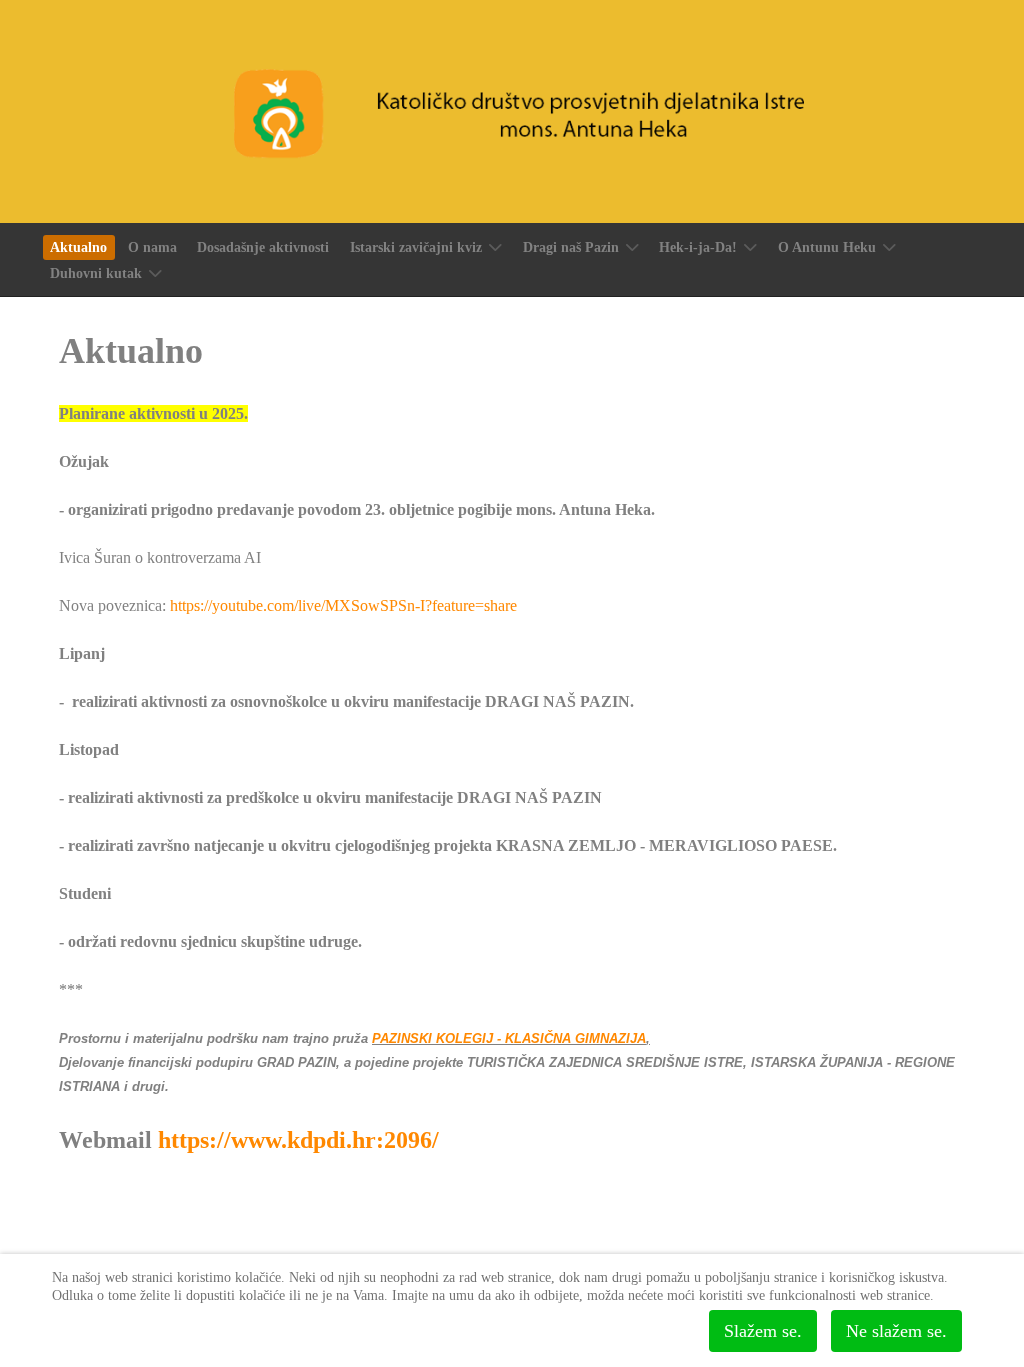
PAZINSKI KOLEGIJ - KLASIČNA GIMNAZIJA (509, 1038)
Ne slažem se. (896, 1331)
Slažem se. (763, 1331)
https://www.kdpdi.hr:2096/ (298, 1140)
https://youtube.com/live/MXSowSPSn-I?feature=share (343, 605)
